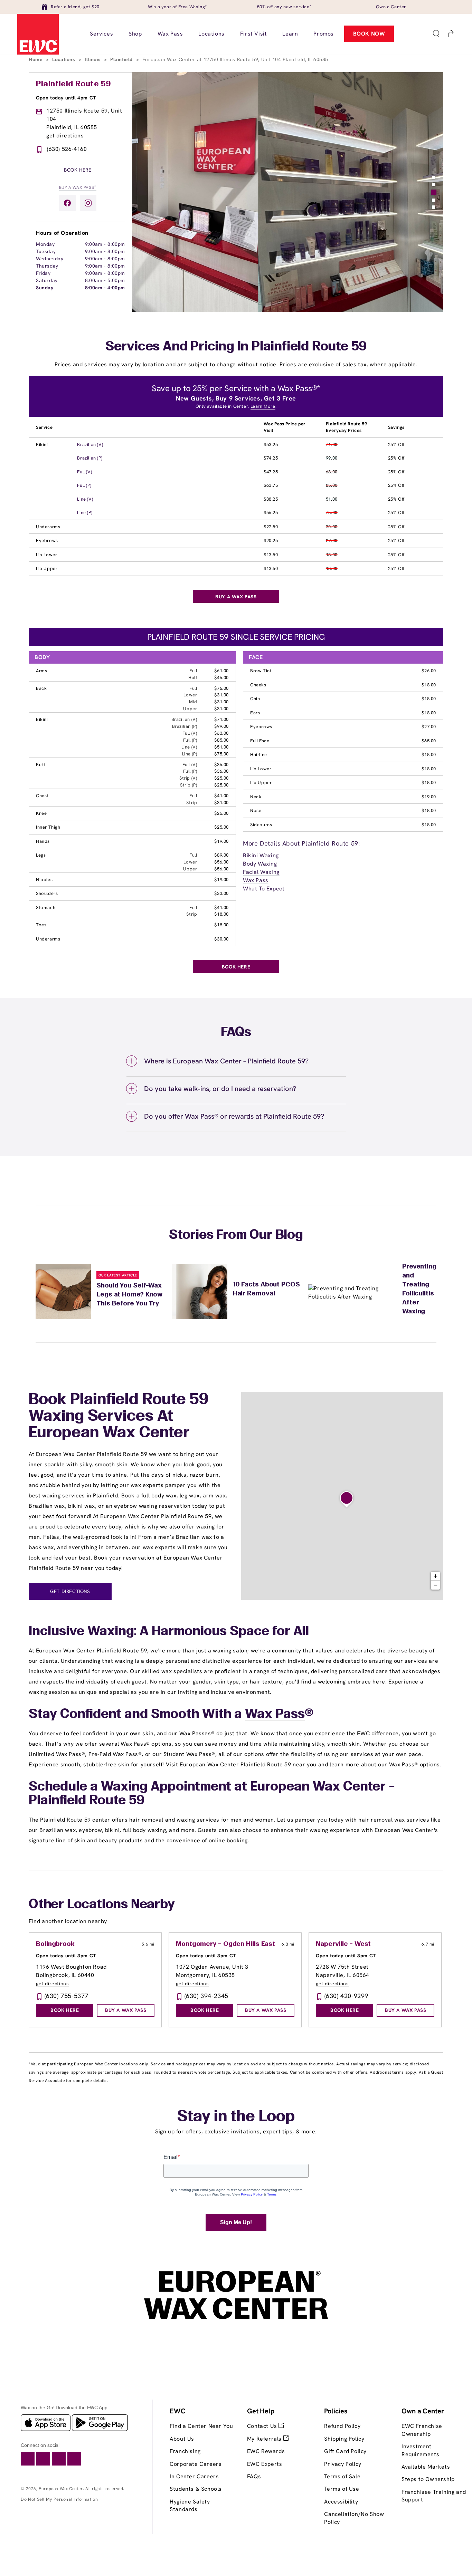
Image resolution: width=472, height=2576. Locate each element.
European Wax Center (61, 2489)
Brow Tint (261, 671)
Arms (41, 671)
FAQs (254, 2476)
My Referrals (265, 2439)
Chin (255, 699)
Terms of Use (342, 2489)
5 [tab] (434, 207)
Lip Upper (47, 568)
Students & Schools (196, 2489)
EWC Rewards (266, 2451)
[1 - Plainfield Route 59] (347, 1499)
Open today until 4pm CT (66, 98)
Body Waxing (260, 864)
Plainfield (122, 59)
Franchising (185, 2451)
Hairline (259, 755)
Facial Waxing (261, 872)
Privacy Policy (343, 2464)
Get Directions (70, 1591)
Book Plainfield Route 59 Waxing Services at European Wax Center (119, 1417)
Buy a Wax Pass (78, 187)
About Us (182, 2439)
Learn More (263, 406)
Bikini (42, 445)
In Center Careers (194, 2476)
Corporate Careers (196, 2464)
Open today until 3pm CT (66, 1956)
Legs (41, 855)
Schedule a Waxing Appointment (130, 1787)
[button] (436, 34)
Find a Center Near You (201, 2426)
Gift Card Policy (345, 2451)
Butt (41, 765)
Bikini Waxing (261, 855)
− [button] (436, 1585)
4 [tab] (434, 200)
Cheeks (258, 685)
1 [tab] (434, 177)
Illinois (93, 59)
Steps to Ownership (428, 2479)
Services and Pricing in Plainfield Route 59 (236, 347)
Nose (256, 811)
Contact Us (263, 2426)
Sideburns (261, 825)
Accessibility (341, 2502)
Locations (64, 59)
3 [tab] (434, 192)
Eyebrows (47, 541)
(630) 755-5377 (67, 1996)
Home (36, 59)
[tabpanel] (288, 192)
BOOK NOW (369, 34)
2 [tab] (434, 184)
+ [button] (436, 1576)
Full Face (260, 741)
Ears (255, 713)
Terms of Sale (342, 2476)
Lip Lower (46, 555)
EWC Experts (265, 2464)
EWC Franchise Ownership (422, 2430)
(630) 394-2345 (206, 1996)
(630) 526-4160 (67, 149)
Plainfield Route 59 (73, 84)
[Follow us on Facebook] (67, 203)
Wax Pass (256, 880)
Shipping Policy (344, 2439)
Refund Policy (342, 2426)
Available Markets (426, 2467)
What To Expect (264, 889)
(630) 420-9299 (346, 1996)
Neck (256, 797)
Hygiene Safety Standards (190, 2505)
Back (41, 688)
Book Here (78, 170)
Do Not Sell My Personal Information (59, 2499)
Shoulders (47, 893)
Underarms (48, 527)
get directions (65, 136)
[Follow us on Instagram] (88, 203)
